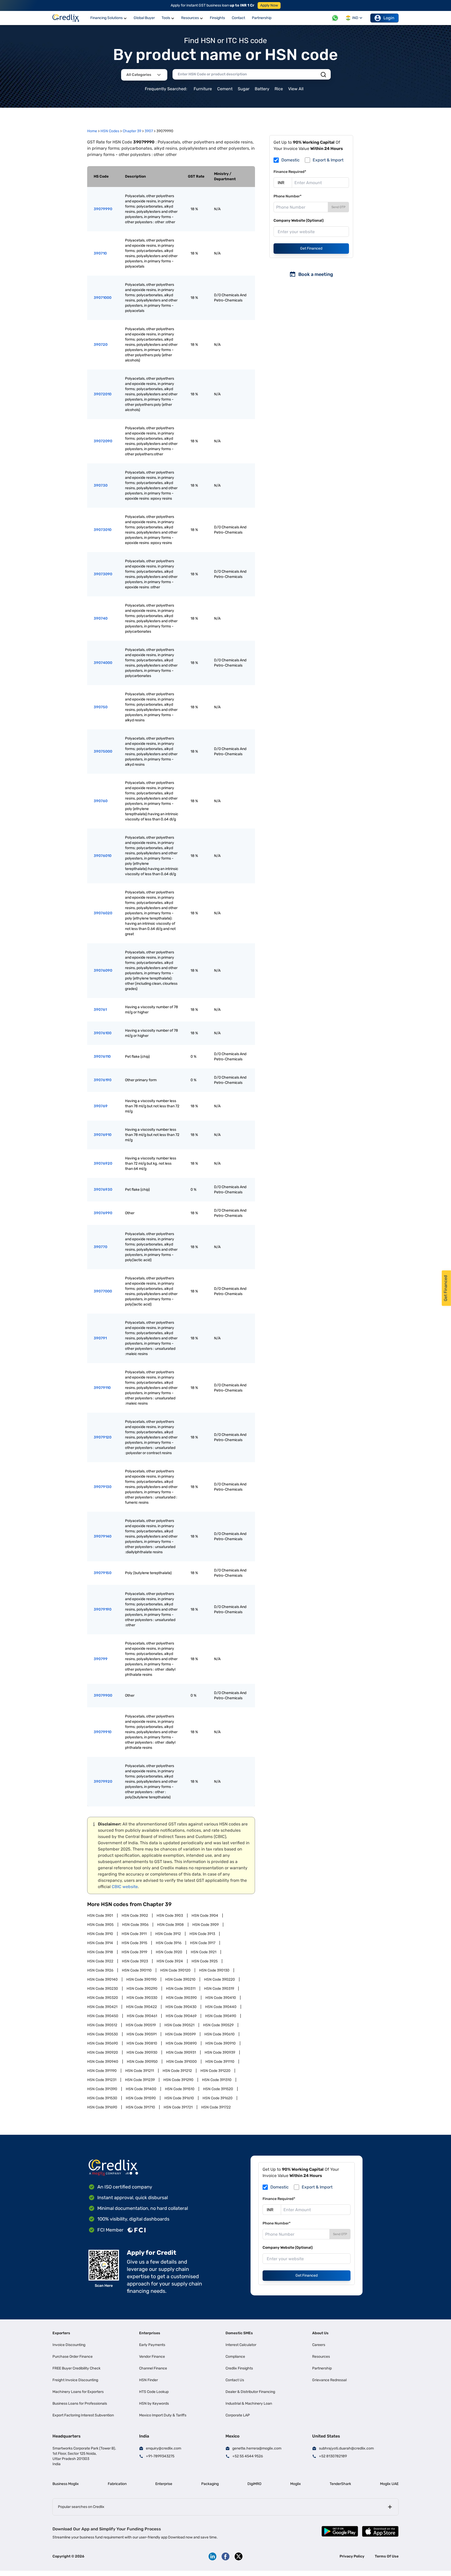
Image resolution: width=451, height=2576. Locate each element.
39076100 (103, 1033)
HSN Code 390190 (141, 1979)
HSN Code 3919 (134, 1952)
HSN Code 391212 (177, 2071)
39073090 (103, 574)
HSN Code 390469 (181, 2016)
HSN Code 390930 (142, 2052)
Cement (225, 89)
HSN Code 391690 (102, 2107)
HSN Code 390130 (214, 1970)
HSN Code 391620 (218, 2098)
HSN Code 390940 (103, 2062)
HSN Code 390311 (181, 1989)
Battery (262, 89)
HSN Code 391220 (215, 2071)
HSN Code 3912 (168, 1934)
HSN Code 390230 (103, 1989)
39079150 (103, 1573)
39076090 (103, 970)
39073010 (103, 530)
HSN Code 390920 (103, 2052)
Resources (321, 2357)
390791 (100, 1338)
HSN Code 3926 (100, 1970)
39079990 (103, 209)
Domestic (290, 160)
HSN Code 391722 (216, 2107)
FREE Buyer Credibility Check (76, 2368)
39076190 (103, 1080)
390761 (100, 1010)
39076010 (103, 856)
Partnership (322, 2368)
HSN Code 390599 (180, 2034)
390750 (101, 707)
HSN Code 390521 (179, 2025)
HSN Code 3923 (135, 1961)
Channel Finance (153, 2368)
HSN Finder (149, 2380)
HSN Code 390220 (219, 1979)
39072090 (103, 441)
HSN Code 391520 (218, 2089)
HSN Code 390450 (103, 2016)
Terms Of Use (387, 2556)
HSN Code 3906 (135, 1925)
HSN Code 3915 (134, 1943)
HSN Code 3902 (135, 1916)
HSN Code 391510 (180, 2089)
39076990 (103, 1213)
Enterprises (150, 2333)
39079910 (103, 1732)
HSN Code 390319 (219, 1989)
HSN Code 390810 (142, 2043)
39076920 (103, 1163)
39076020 (103, 913)
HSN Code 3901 (100, 1916)
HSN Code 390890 (181, 2043)
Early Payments (152, 2345)
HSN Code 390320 (103, 1998)
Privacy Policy (352, 2556)
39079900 (103, 1695)
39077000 (103, 1291)
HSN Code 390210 (180, 1979)
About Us (320, 2333)
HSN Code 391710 (140, 2107)
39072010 (103, 394)
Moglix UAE (389, 2484)
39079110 (102, 1388)
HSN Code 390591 (142, 2034)
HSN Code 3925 (205, 1961)
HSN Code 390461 (142, 2016)
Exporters (61, 2333)
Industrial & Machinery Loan (249, 2403)
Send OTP (339, 207)
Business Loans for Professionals (80, 2403)
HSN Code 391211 (140, 2071)
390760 (101, 801)
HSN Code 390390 (181, 1998)
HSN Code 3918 (100, 1952)
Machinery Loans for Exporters (78, 2392)
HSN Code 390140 (102, 1979)
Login (389, 18)
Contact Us (235, 2380)
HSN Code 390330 (142, 1998)
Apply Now (269, 5)
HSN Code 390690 (103, 2043)
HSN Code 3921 (204, 1952)
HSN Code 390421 (102, 2007)
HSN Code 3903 (170, 1916)
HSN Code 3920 (169, 1952)
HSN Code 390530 (103, 2034)
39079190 (103, 1609)
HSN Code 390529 (218, 2025)
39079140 (103, 1536)
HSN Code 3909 (206, 1925)
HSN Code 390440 (221, 2007)
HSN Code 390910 (221, 2043)
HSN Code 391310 (217, 2080)
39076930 (103, 1190)
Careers (319, 2345)
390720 (101, 345)
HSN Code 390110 (137, 1970)
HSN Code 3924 (170, 1961)
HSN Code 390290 (142, 1989)
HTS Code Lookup (154, 2392)
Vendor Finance (152, 2357)
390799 (101, 1659)
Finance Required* (290, 172)
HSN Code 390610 (219, 2034)
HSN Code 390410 (221, 1998)
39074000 (103, 663)
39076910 (103, 1135)
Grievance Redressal (329, 2380)
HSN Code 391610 (179, 2098)
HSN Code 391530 (102, 2098)
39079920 (103, 1782)
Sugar (244, 89)
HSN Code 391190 (102, 2071)
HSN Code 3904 (205, 1916)
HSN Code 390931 (181, 2052)
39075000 (103, 751)
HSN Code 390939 (220, 2052)
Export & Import (328, 160)
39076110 (102, 1057)
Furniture (203, 89)
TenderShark (340, 2484)
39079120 (103, 1437)
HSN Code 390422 (141, 2007)
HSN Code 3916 (169, 1943)
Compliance (235, 2357)
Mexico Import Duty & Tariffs (163, 2415)
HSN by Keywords (154, 2403)
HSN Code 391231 (102, 2080)
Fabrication (117, 2484)
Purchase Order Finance (73, 2357)
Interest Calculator (241, 2345)
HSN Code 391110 (220, 2062)
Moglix (296, 2484)
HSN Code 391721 (178, 2107)
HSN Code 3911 (134, 1934)
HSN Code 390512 (102, 2025)
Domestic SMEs (239, 2333)
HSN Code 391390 (102, 2089)
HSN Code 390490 (221, 2016)
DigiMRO (254, 2484)
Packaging (210, 2484)
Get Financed (311, 248)
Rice (279, 89)
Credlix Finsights (239, 2368)
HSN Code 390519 (141, 2025)
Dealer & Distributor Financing (250, 2392)
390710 (100, 253)
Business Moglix (66, 2484)
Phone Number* (287, 196)
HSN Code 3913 (202, 1934)
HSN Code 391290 (178, 2080)
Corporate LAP (238, 2415)
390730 (101, 485)
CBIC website (125, 1887)
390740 (101, 618)
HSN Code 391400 (141, 2089)
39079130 (103, 1487)
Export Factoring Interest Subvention (83, 2415)
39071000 (103, 298)
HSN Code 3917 (203, 1943)
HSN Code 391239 (140, 2080)
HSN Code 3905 (100, 1925)
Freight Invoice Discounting (75, 2380)
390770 (100, 1247)
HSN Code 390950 (142, 2062)
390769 (101, 1106)
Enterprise (164, 2484)
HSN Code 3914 (100, 1943)
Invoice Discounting (69, 2345)
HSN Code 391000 (182, 2062)
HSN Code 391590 (141, 2098)
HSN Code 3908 (170, 1925)
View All (296, 89)
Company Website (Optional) (299, 220)
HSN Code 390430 (181, 2007)
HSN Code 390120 (175, 1970)
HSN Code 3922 (100, 1961)
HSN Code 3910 (100, 1934)
